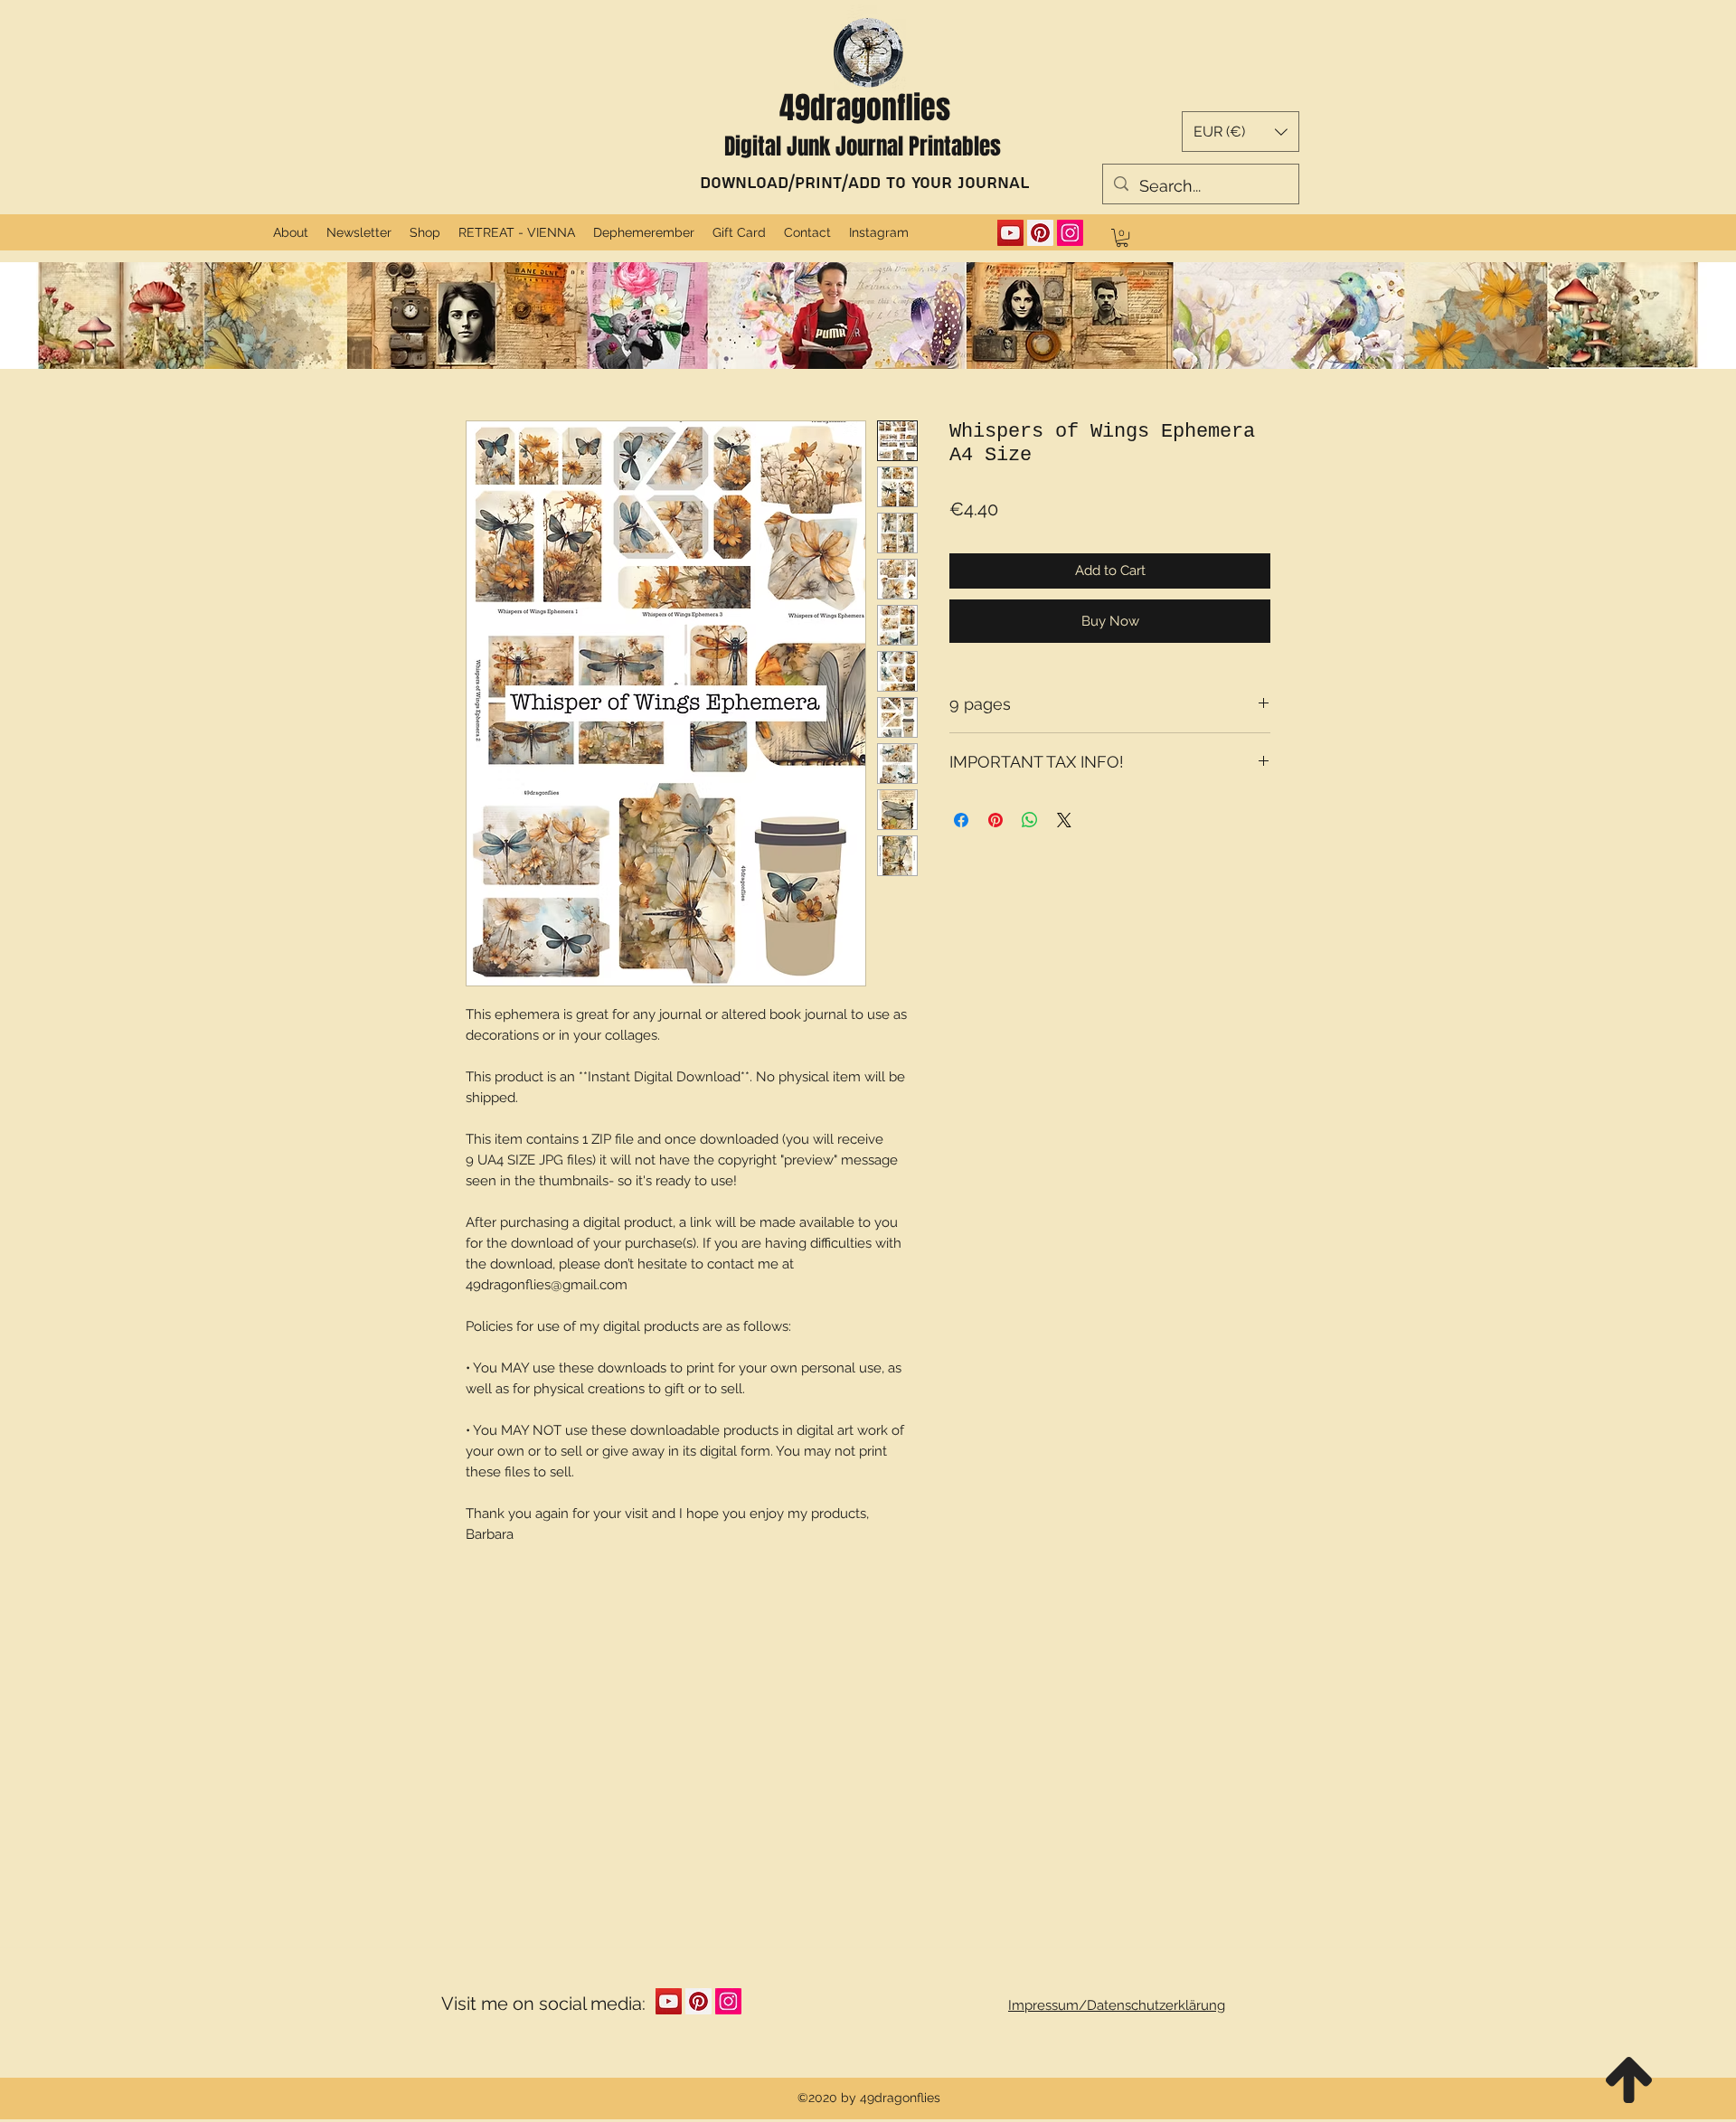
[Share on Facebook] (961, 820)
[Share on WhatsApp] (1030, 820)
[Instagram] (1070, 233)
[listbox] (1241, 132)
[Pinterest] (1040, 233)
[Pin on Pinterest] (995, 820)
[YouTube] (1010, 233)
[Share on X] (1064, 820)
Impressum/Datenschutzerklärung (1117, 2005)
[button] (1241, 132)
